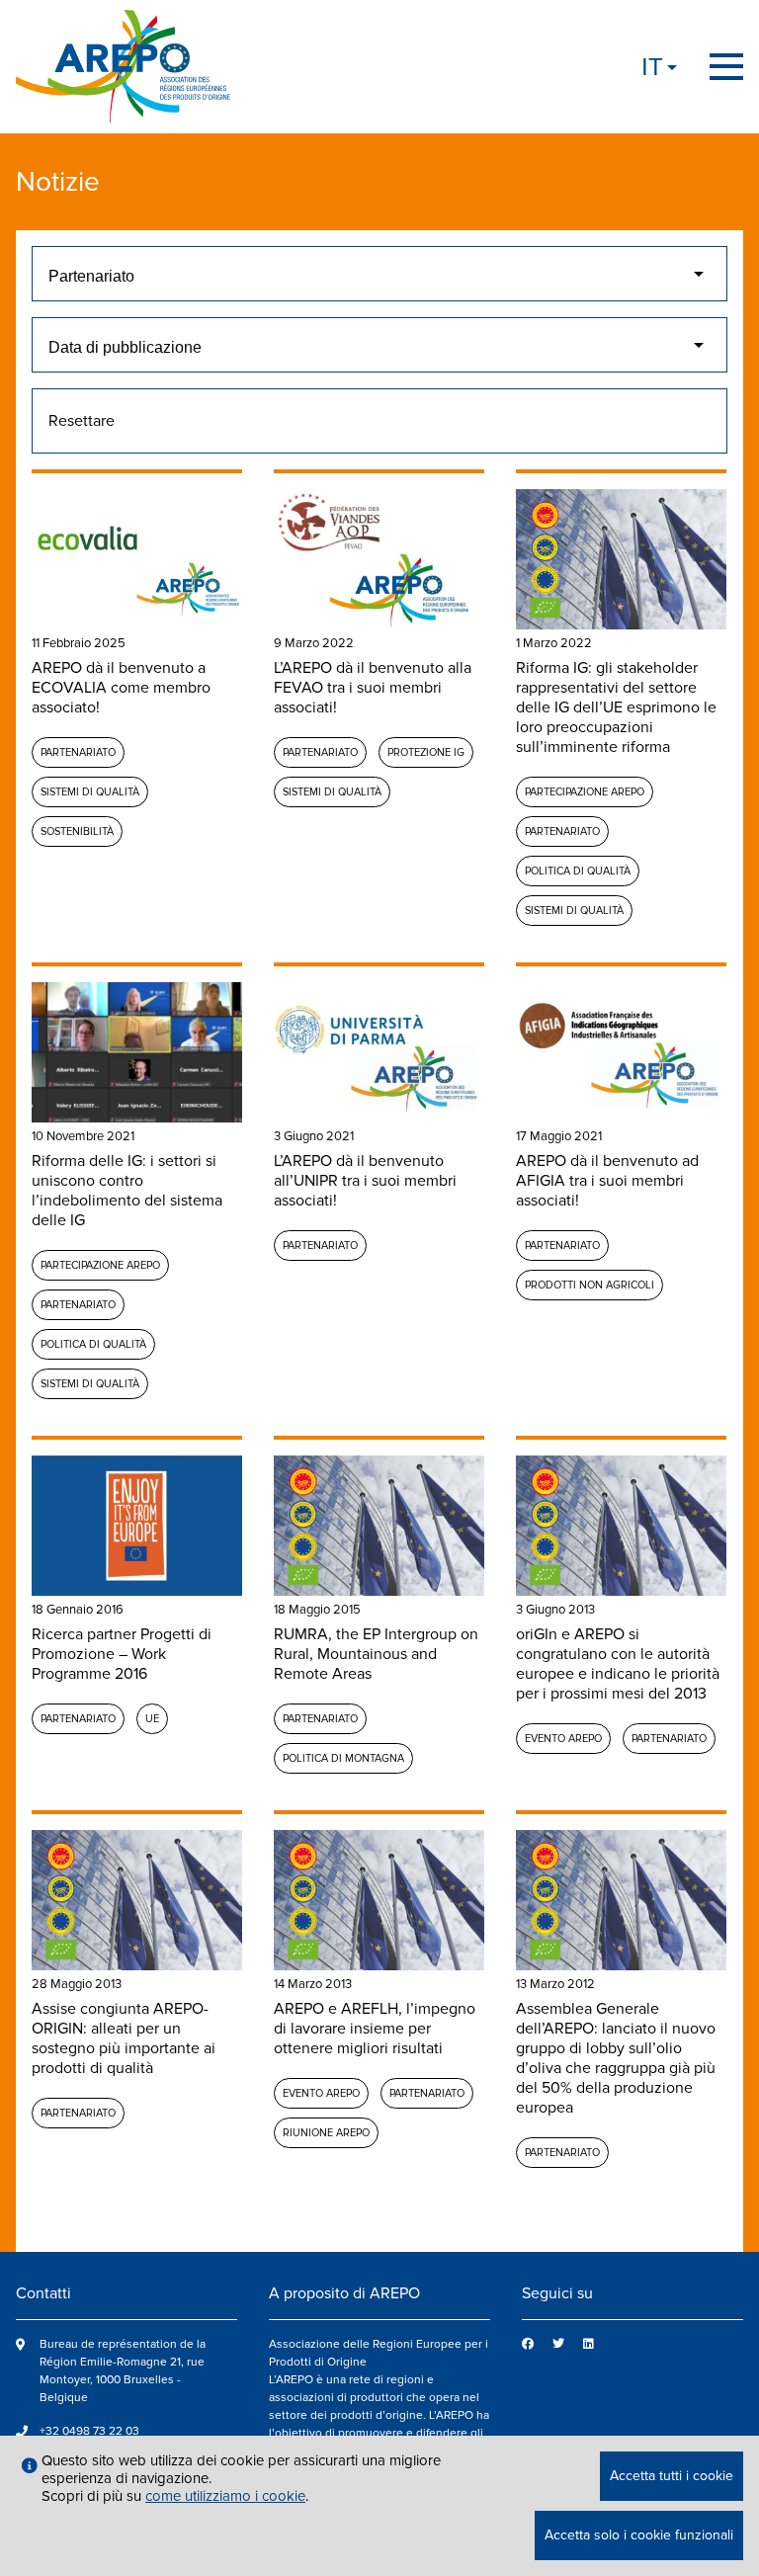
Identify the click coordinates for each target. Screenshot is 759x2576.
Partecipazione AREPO (585, 792)
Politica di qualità (578, 871)
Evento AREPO (563, 1739)
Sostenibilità (77, 831)
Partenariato (78, 752)
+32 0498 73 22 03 (89, 2431)
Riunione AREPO (326, 2133)
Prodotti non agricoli (590, 1285)
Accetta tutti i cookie (672, 2476)
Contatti (43, 2293)
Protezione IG (426, 752)
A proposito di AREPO (344, 2293)
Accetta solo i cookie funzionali (639, 2535)
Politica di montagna (343, 1758)
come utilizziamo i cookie (225, 2496)
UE (152, 1719)
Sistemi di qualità (90, 792)
